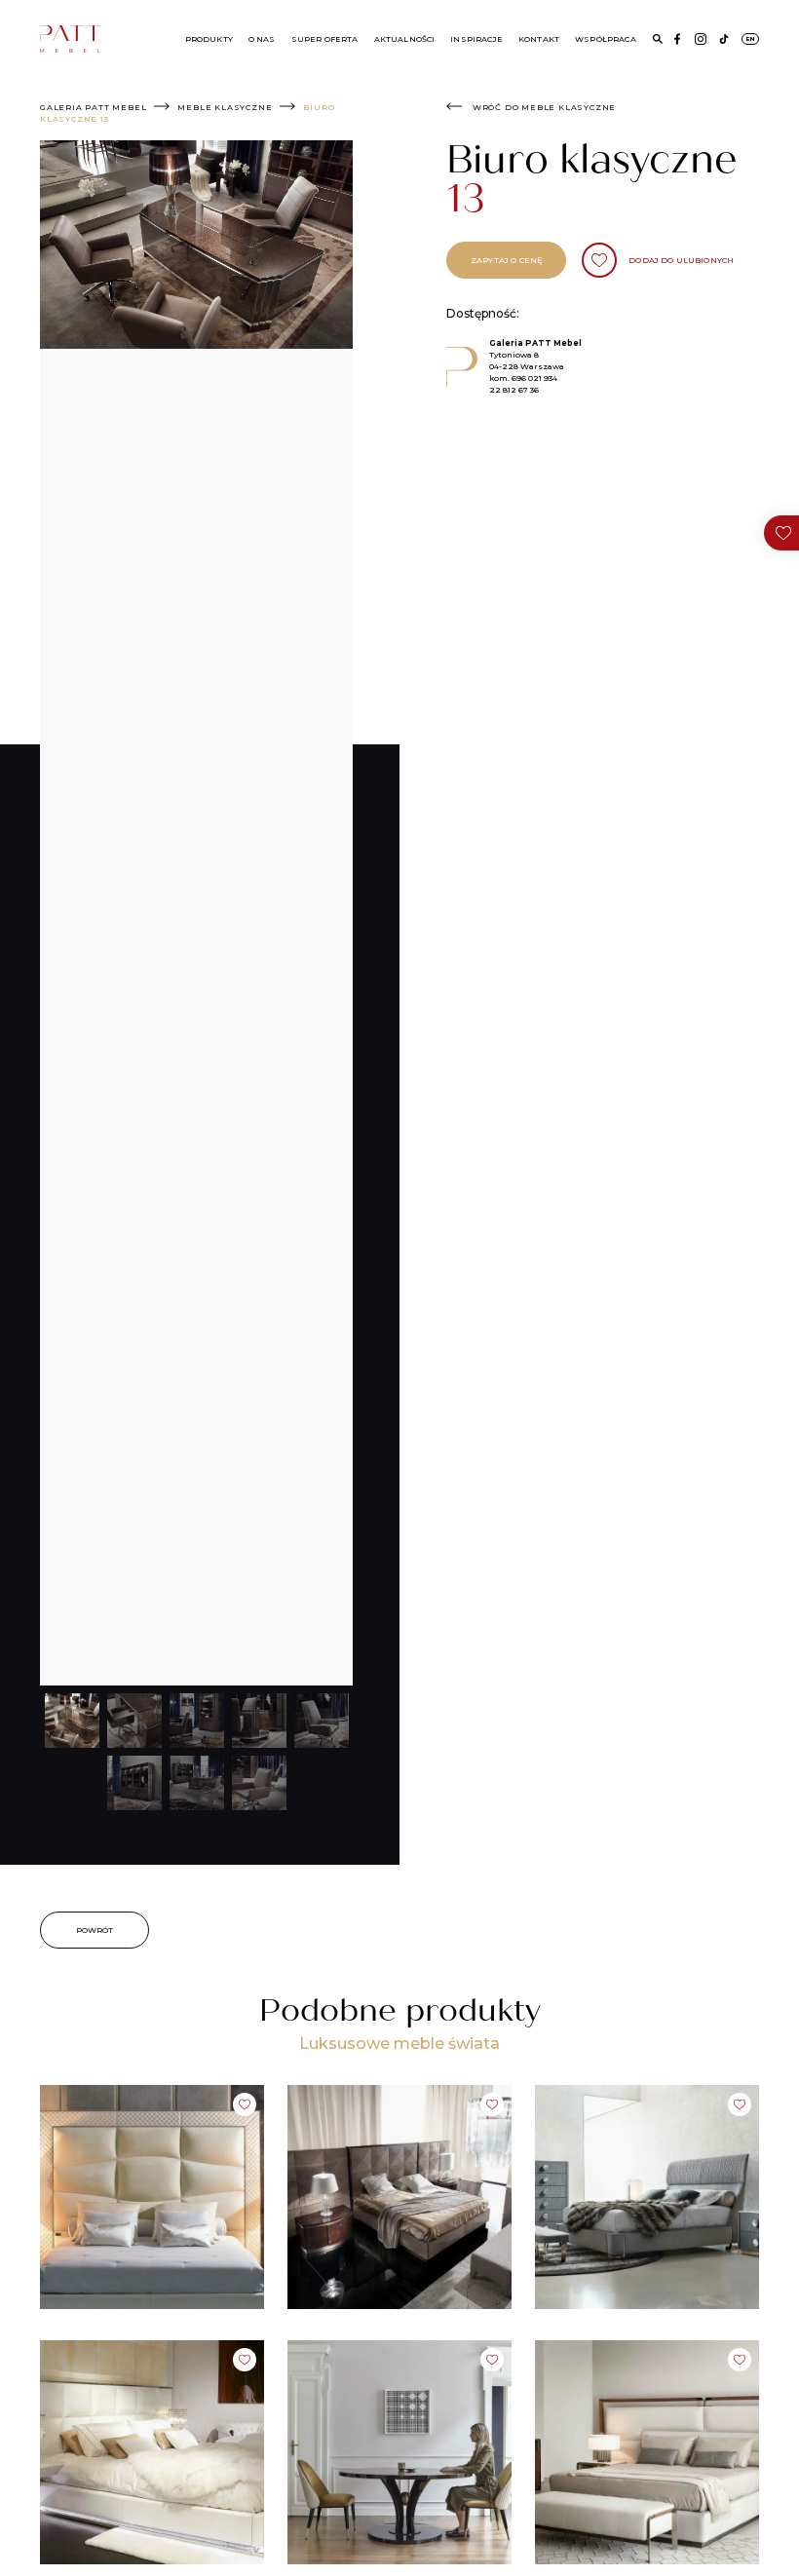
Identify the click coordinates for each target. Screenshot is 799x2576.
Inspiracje (476, 39)
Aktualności (405, 39)
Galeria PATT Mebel (93, 107)
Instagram (701, 39)
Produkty (209, 39)
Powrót (95, 1930)
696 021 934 (534, 378)
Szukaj (658, 39)
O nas (262, 39)
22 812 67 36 (514, 390)
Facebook (677, 39)
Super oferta (325, 39)
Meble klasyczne (225, 107)
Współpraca (606, 39)
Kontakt (539, 39)
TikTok (724, 39)
